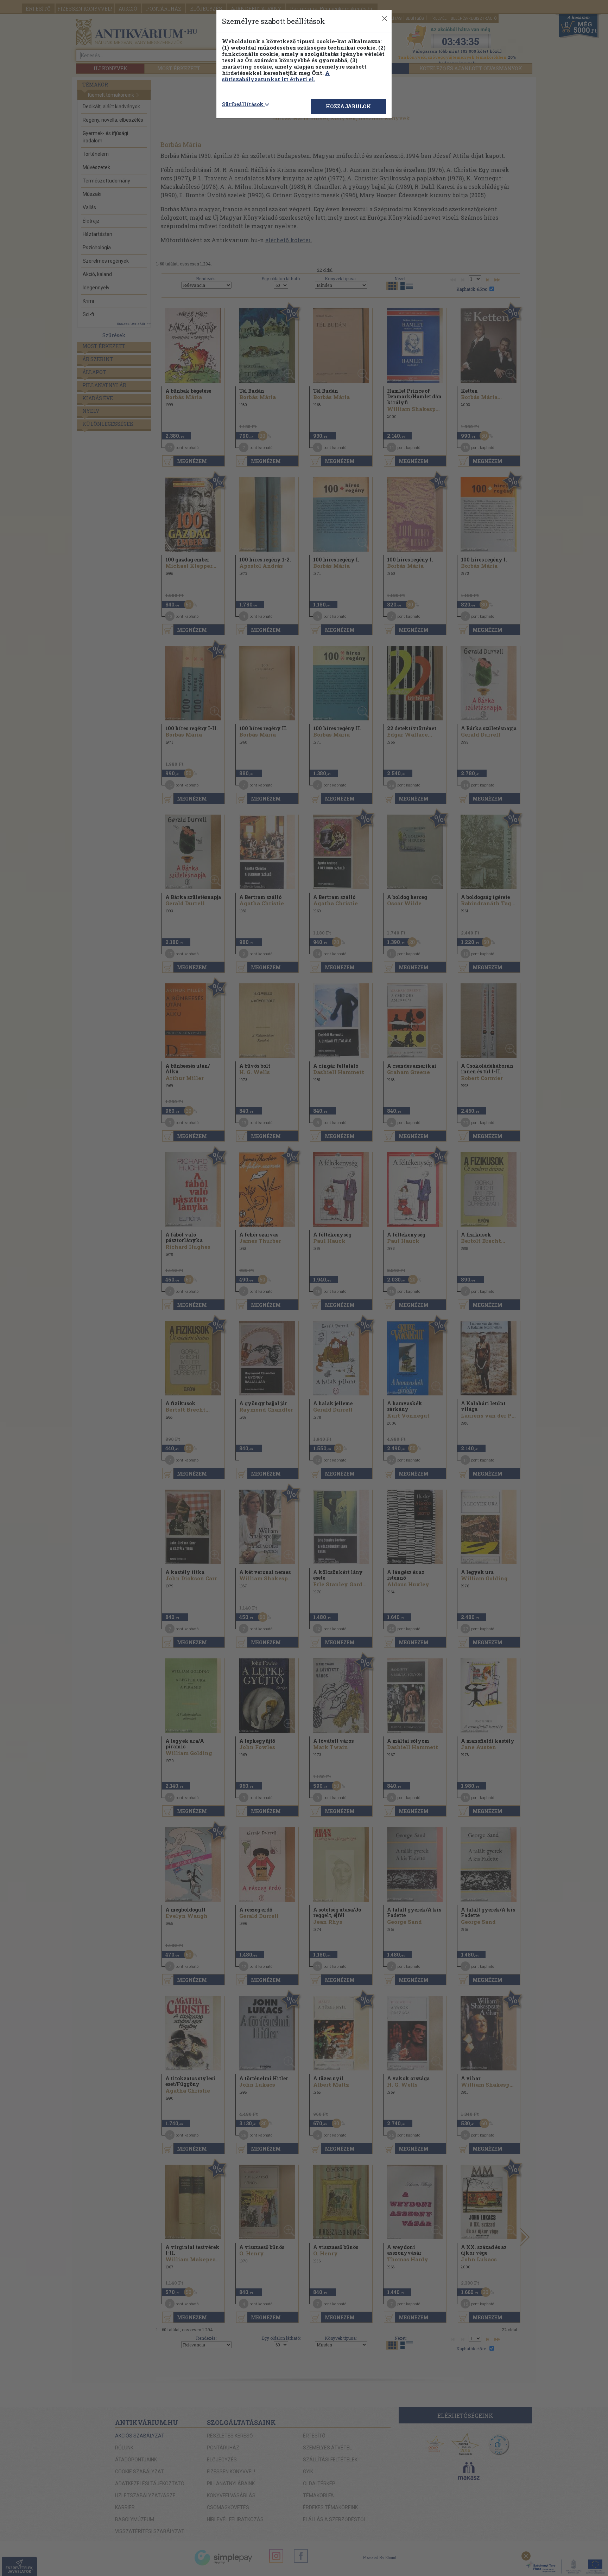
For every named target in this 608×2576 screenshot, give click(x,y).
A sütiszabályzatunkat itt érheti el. (276, 76)
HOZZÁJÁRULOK (348, 106)
